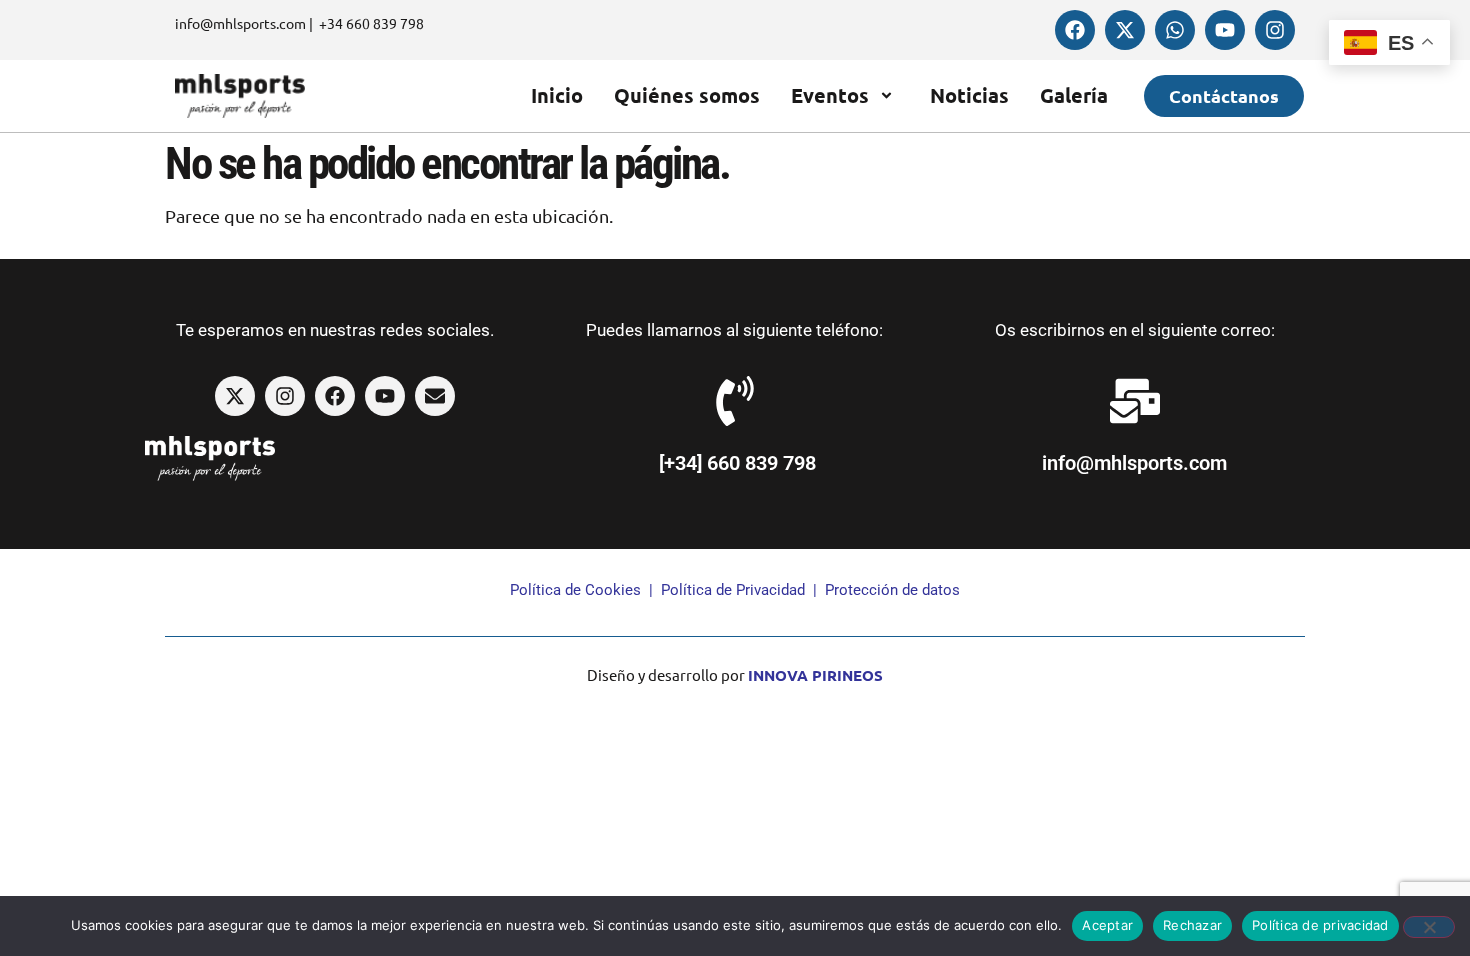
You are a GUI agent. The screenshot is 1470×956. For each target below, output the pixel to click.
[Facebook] (1075, 30)
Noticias (969, 95)
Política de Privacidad (733, 590)
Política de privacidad (1320, 925)
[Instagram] (1275, 30)
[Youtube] (1225, 30)
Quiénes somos (687, 95)
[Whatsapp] (1175, 30)
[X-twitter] (1125, 30)
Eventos (830, 95)
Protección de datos (892, 590)
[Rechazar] (1429, 927)
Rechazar (1192, 925)
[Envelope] (435, 396)
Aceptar (1107, 925)
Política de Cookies (575, 590)
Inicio (557, 95)
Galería (1074, 95)
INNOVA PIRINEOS (815, 675)
